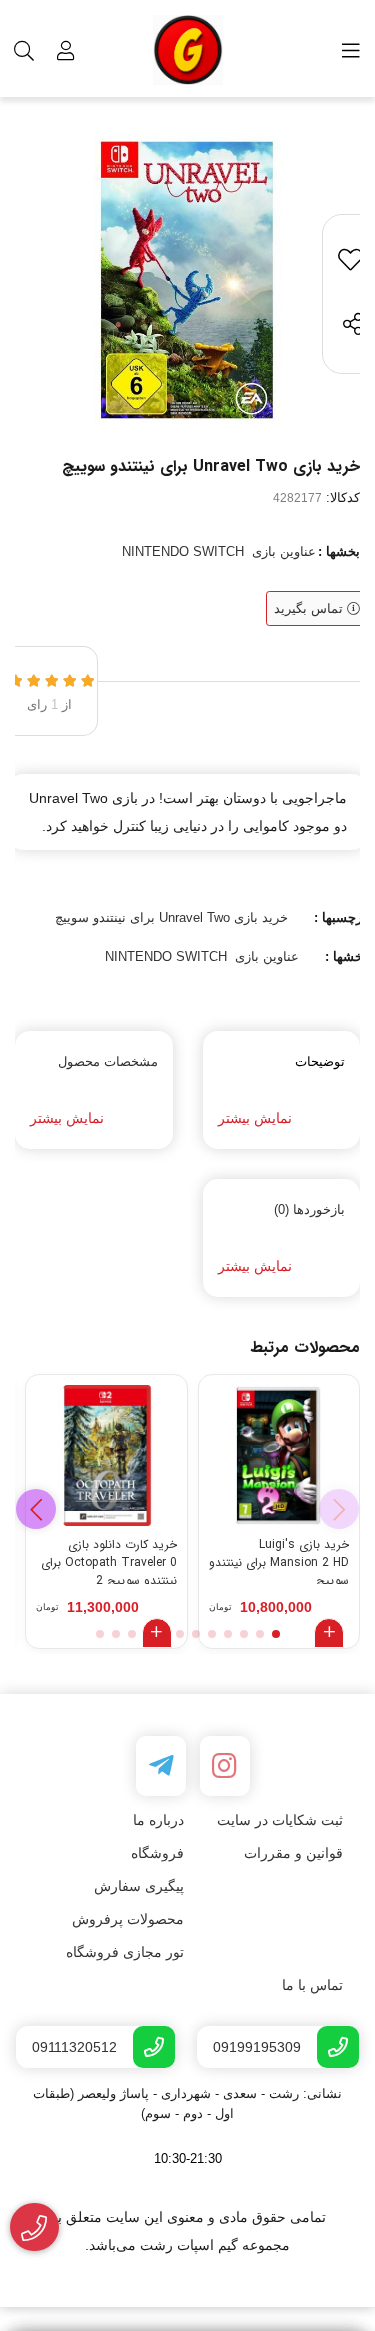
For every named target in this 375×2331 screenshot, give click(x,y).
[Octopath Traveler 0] (106, 1455)
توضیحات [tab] (320, 1061)
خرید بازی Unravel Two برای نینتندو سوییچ (171, 917)
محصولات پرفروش (128, 1919)
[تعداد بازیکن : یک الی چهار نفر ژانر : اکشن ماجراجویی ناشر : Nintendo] (279, 1455)
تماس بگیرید (310, 608)
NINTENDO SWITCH (183, 551)
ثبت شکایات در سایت (280, 1820)
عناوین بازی (284, 551)
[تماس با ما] (34, 2227)
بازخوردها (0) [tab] (309, 1209)
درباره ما (158, 1820)
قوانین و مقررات (293, 1853)
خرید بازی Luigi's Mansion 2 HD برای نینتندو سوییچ (279, 1560)
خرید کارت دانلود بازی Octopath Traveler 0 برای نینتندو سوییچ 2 (109, 1560)
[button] (36, 1509)
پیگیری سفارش (139, 1886)
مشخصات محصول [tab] (108, 1061)
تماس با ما (312, 1985)
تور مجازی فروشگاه (125, 1952)
